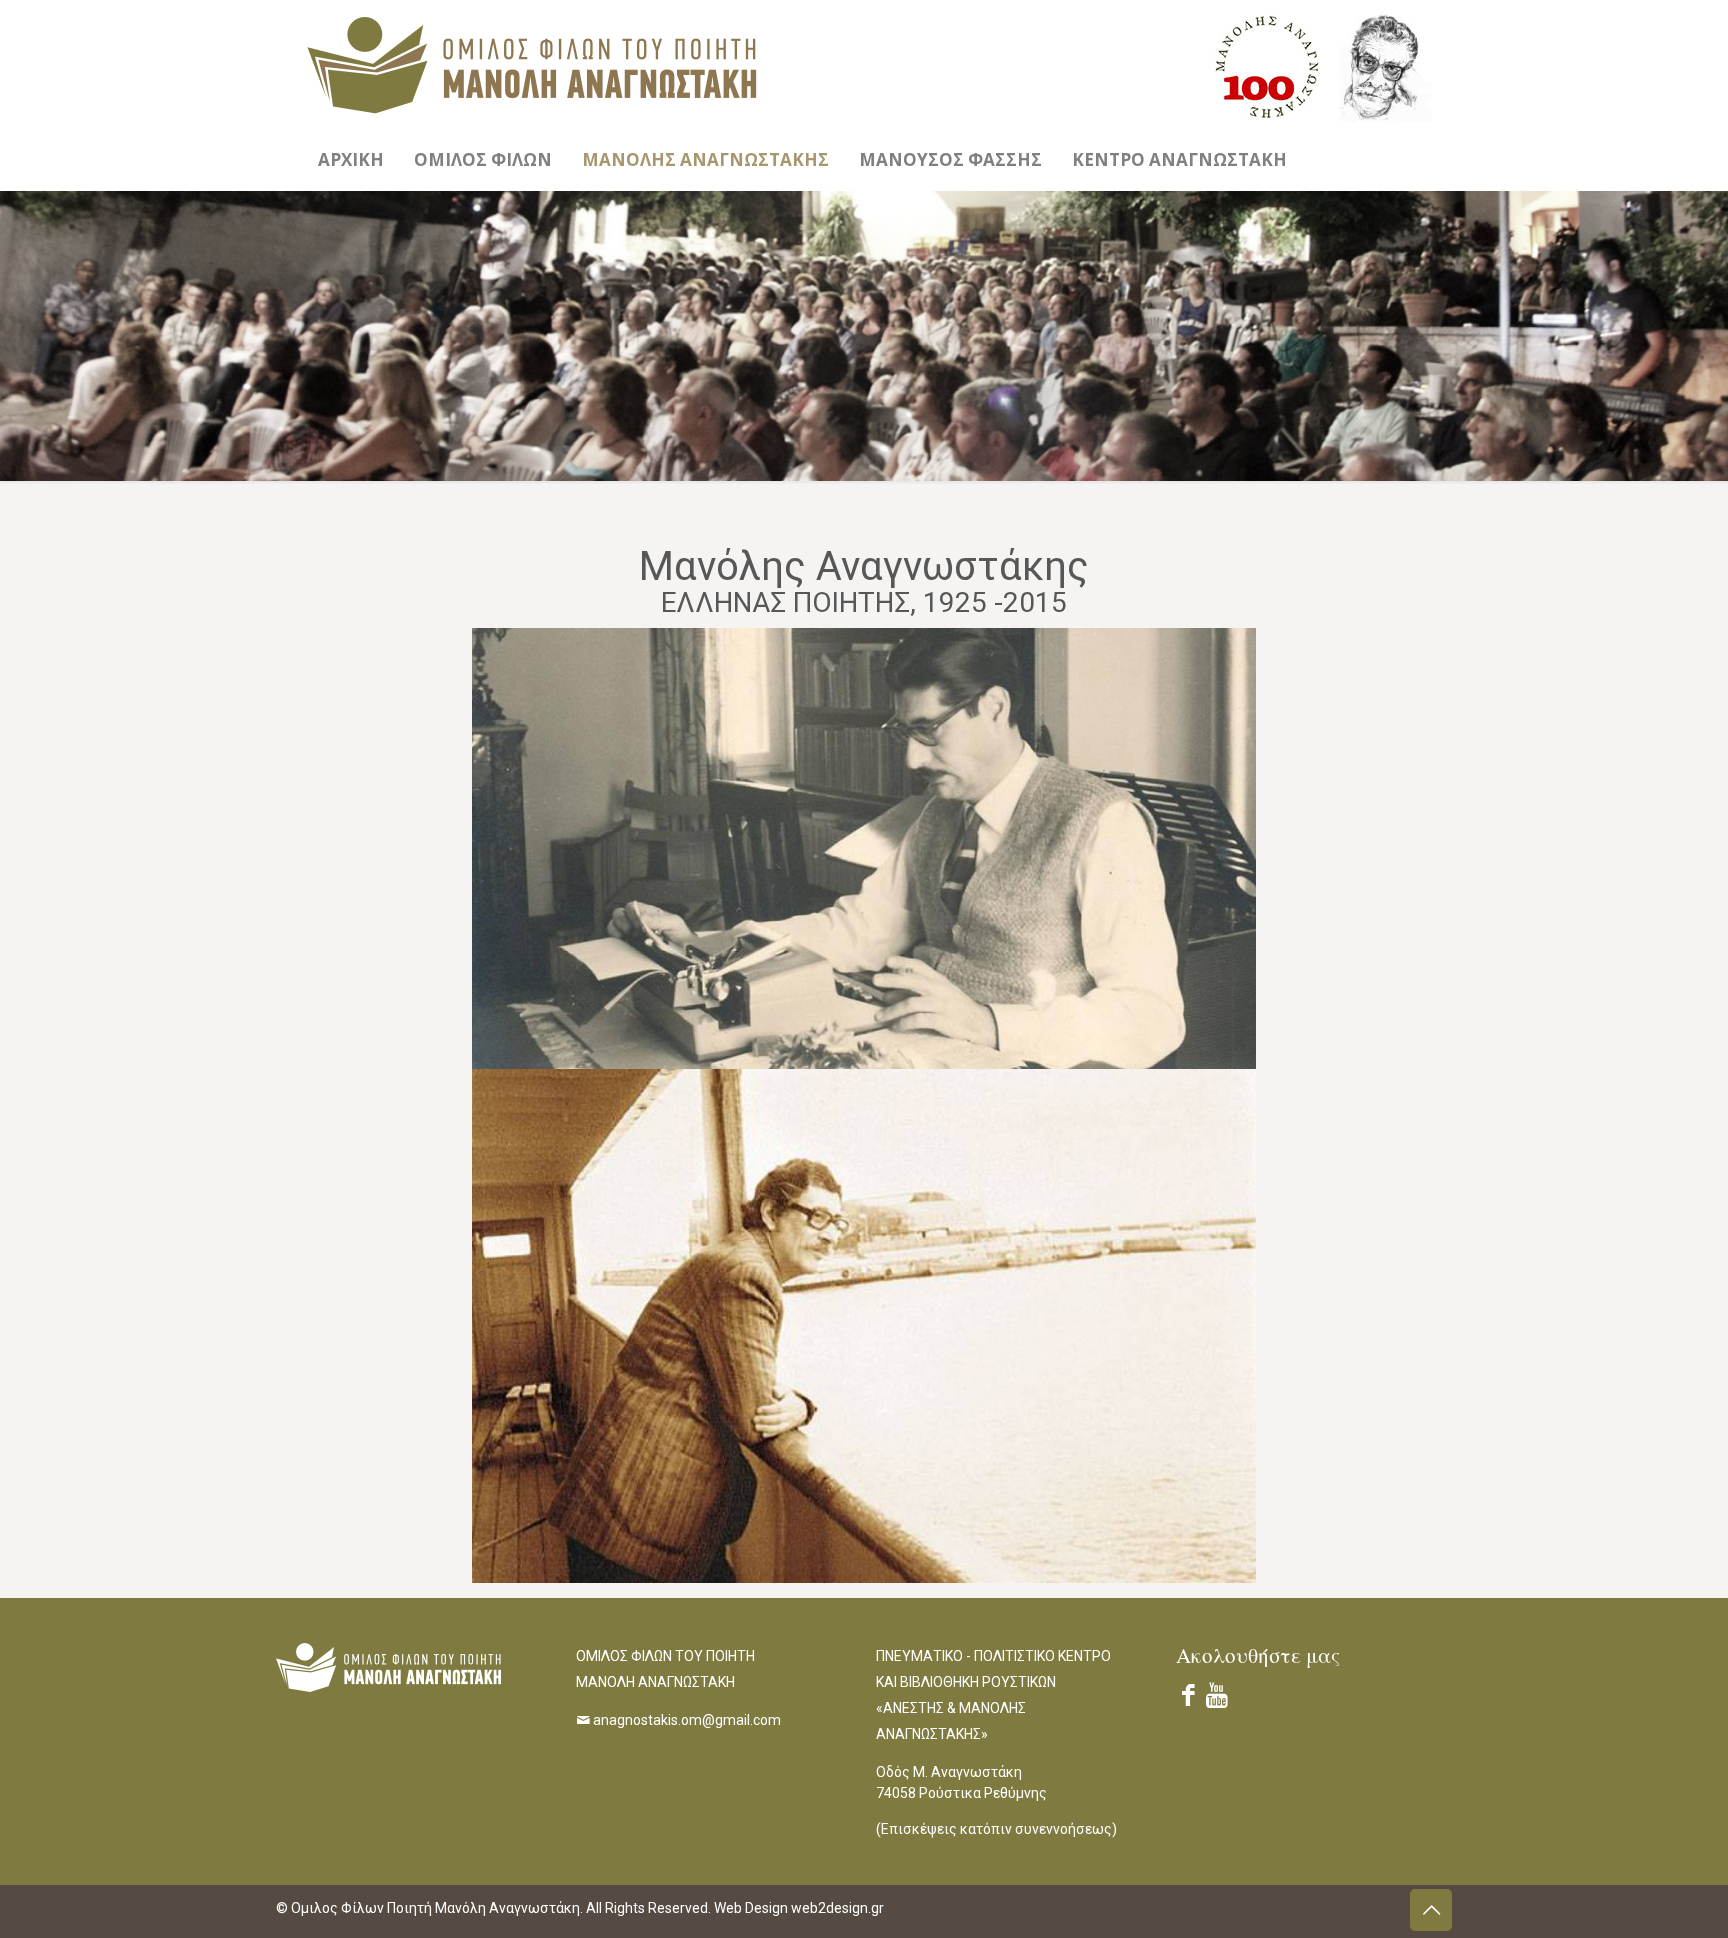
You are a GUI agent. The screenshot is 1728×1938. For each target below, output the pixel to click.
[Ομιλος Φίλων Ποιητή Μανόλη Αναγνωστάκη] (532, 65)
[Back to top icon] (1431, 1910)
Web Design (752, 1908)
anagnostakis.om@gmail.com (687, 1720)
